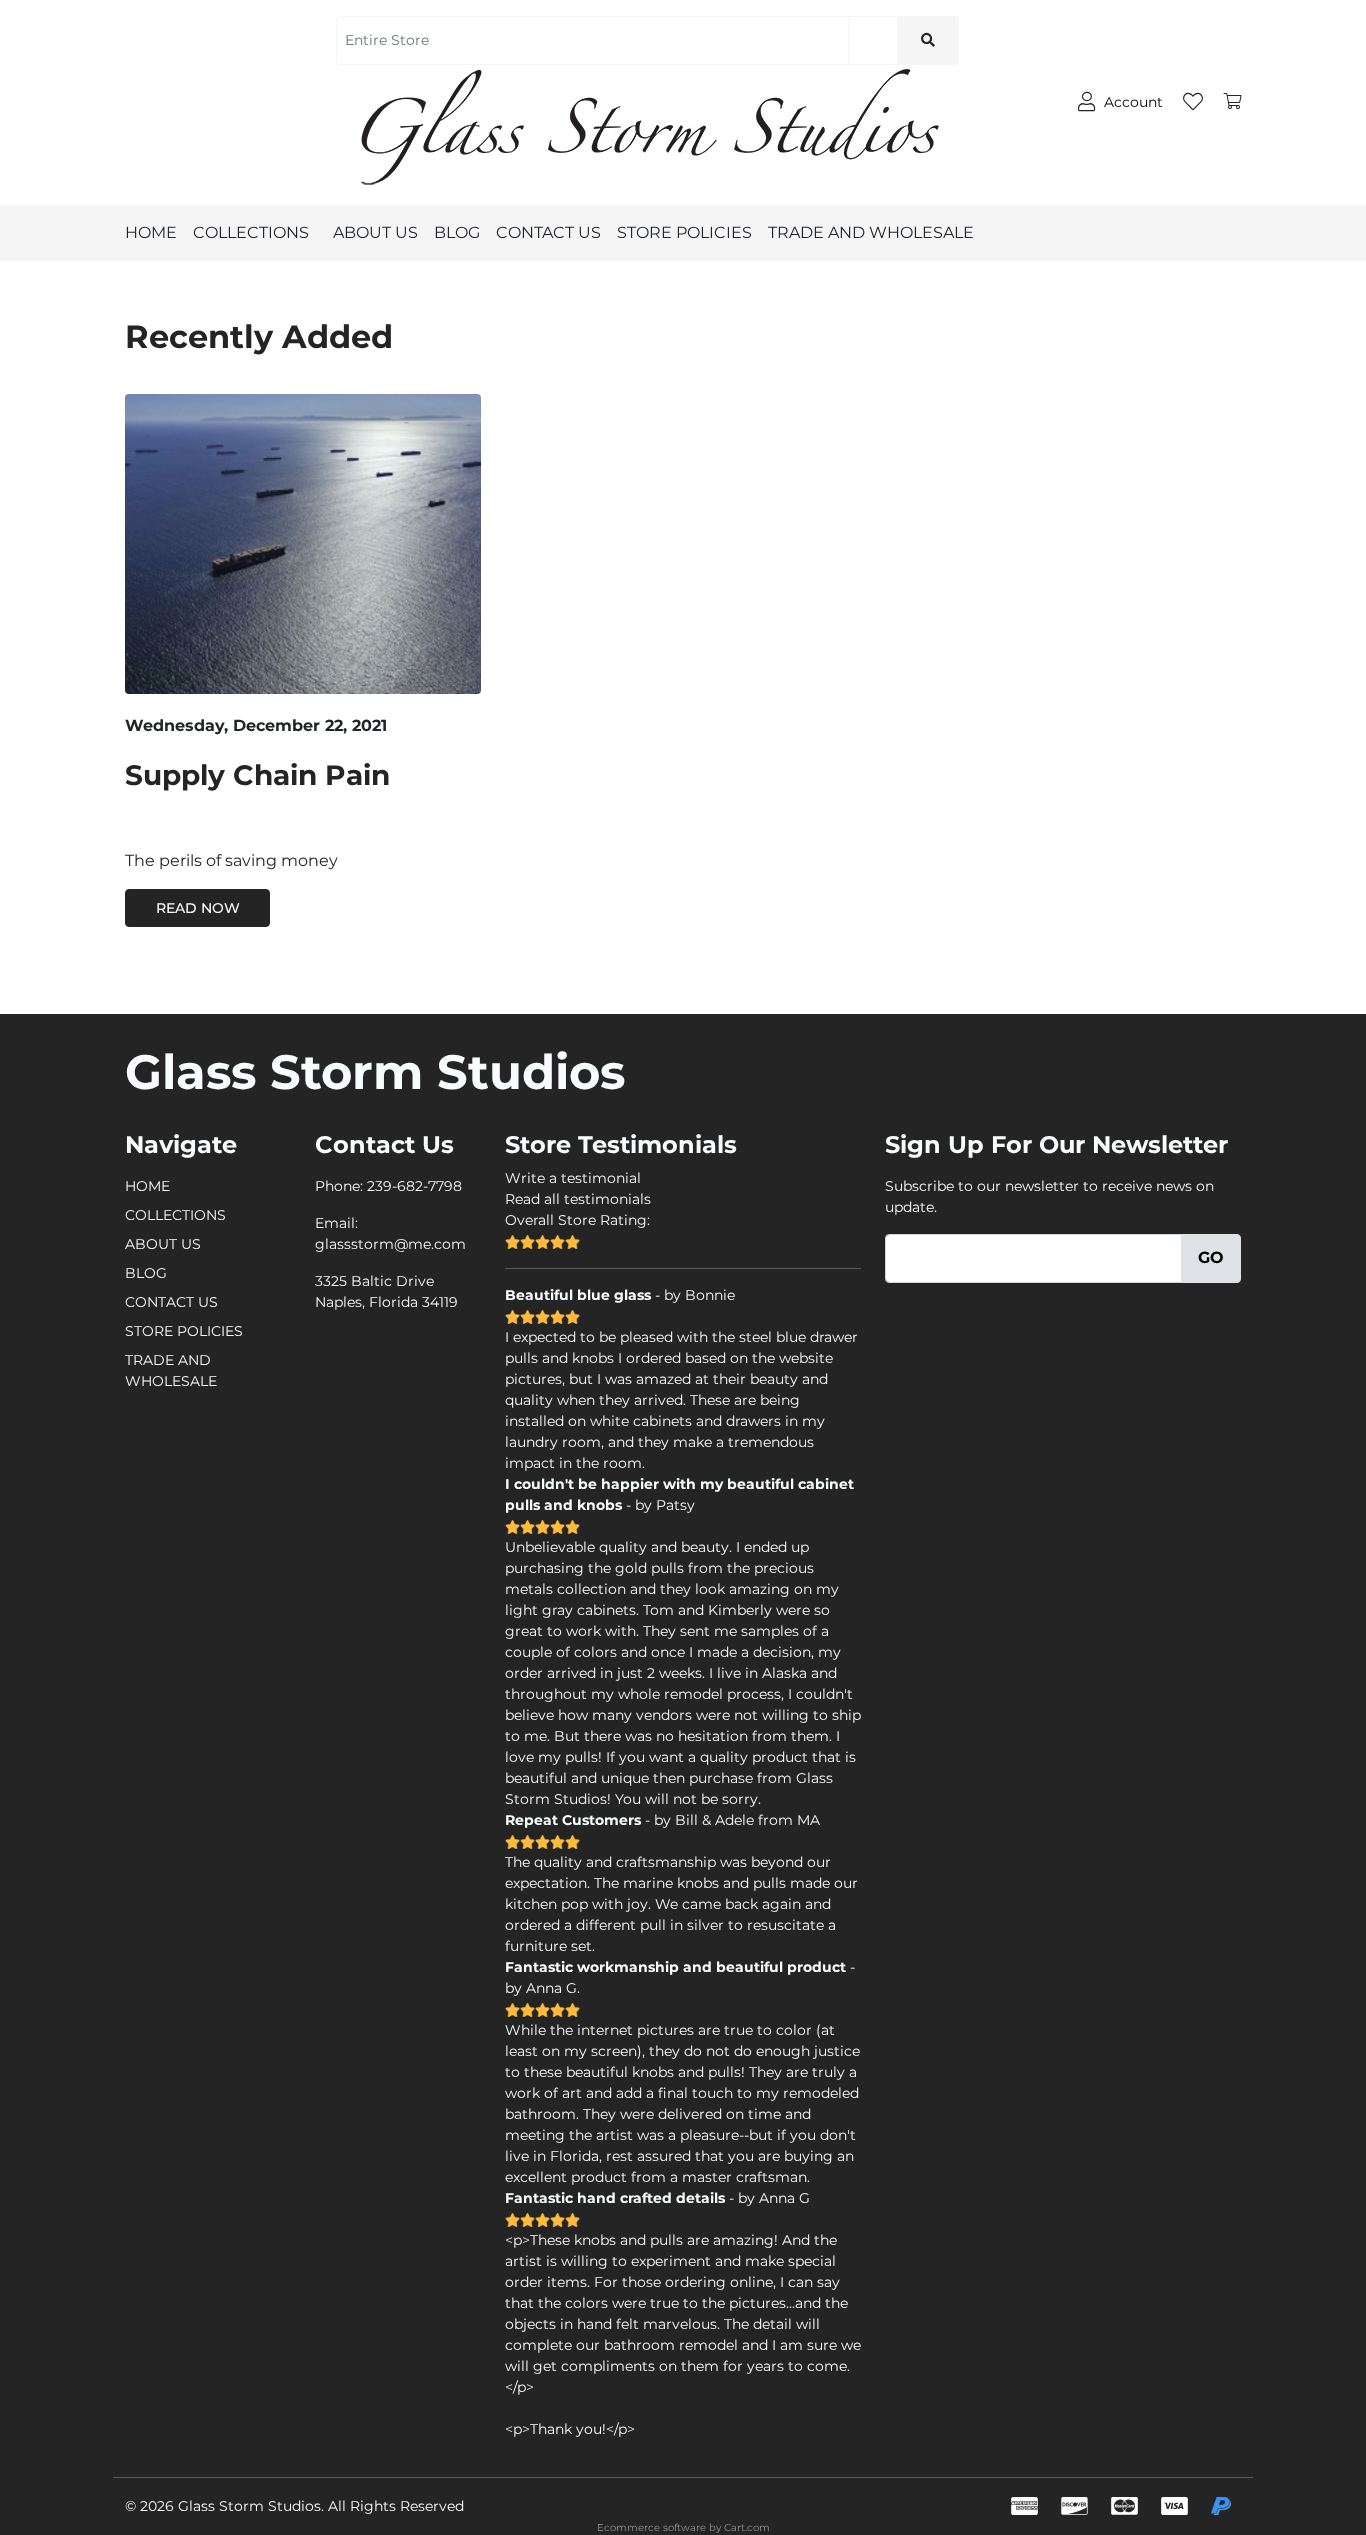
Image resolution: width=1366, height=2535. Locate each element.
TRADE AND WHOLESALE (871, 232)
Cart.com (747, 2527)
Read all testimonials (578, 1199)
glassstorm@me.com (390, 1244)
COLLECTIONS (251, 232)
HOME (151, 232)
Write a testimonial (573, 1178)
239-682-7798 (414, 1186)
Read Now (198, 908)
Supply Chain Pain (257, 775)
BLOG (457, 232)
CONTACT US (548, 232)
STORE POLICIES (684, 232)
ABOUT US (375, 232)
